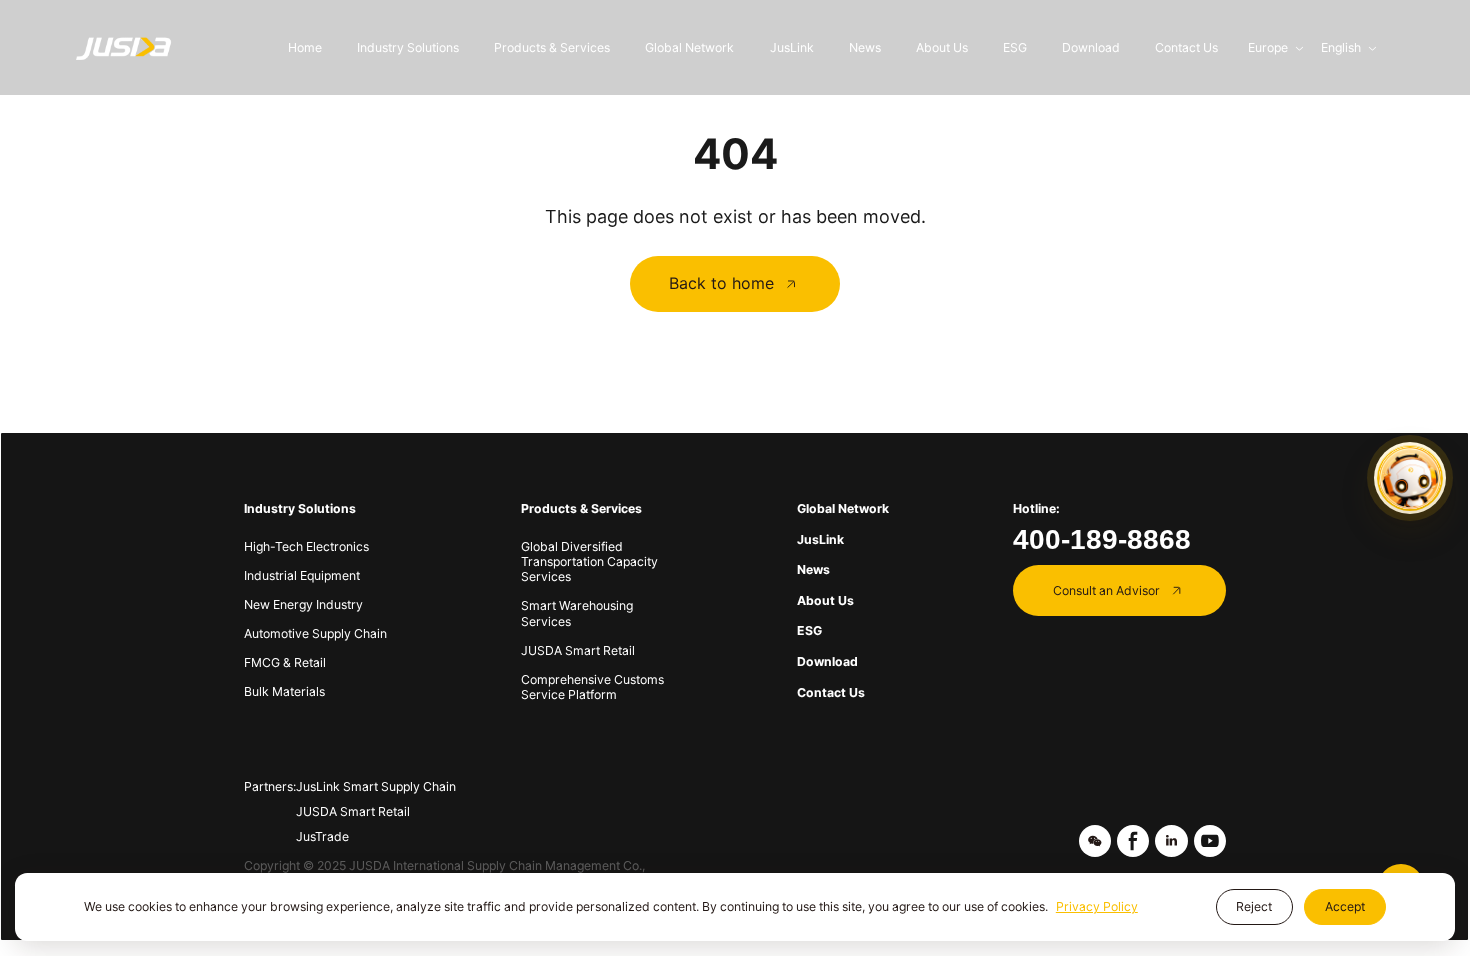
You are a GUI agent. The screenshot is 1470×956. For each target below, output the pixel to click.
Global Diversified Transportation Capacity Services (589, 562)
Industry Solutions (408, 47)
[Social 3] (1171, 841)
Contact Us (1186, 47)
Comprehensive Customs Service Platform (592, 687)
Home (305, 47)
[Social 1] (1095, 841)
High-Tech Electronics (306, 546)
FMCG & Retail (285, 662)
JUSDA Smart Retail (578, 650)
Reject (1254, 906)
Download (1091, 47)
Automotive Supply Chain (315, 633)
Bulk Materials (284, 691)
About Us (942, 47)
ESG (1015, 47)
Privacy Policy (1097, 906)
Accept (1345, 906)
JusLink (792, 47)
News (865, 47)
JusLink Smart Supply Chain (376, 786)
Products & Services (552, 47)
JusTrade (322, 836)
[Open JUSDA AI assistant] (1410, 478)
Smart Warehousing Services (577, 613)
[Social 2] (1133, 841)
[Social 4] (1210, 841)
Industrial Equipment (302, 575)
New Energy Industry (303, 604)
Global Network (689, 47)
